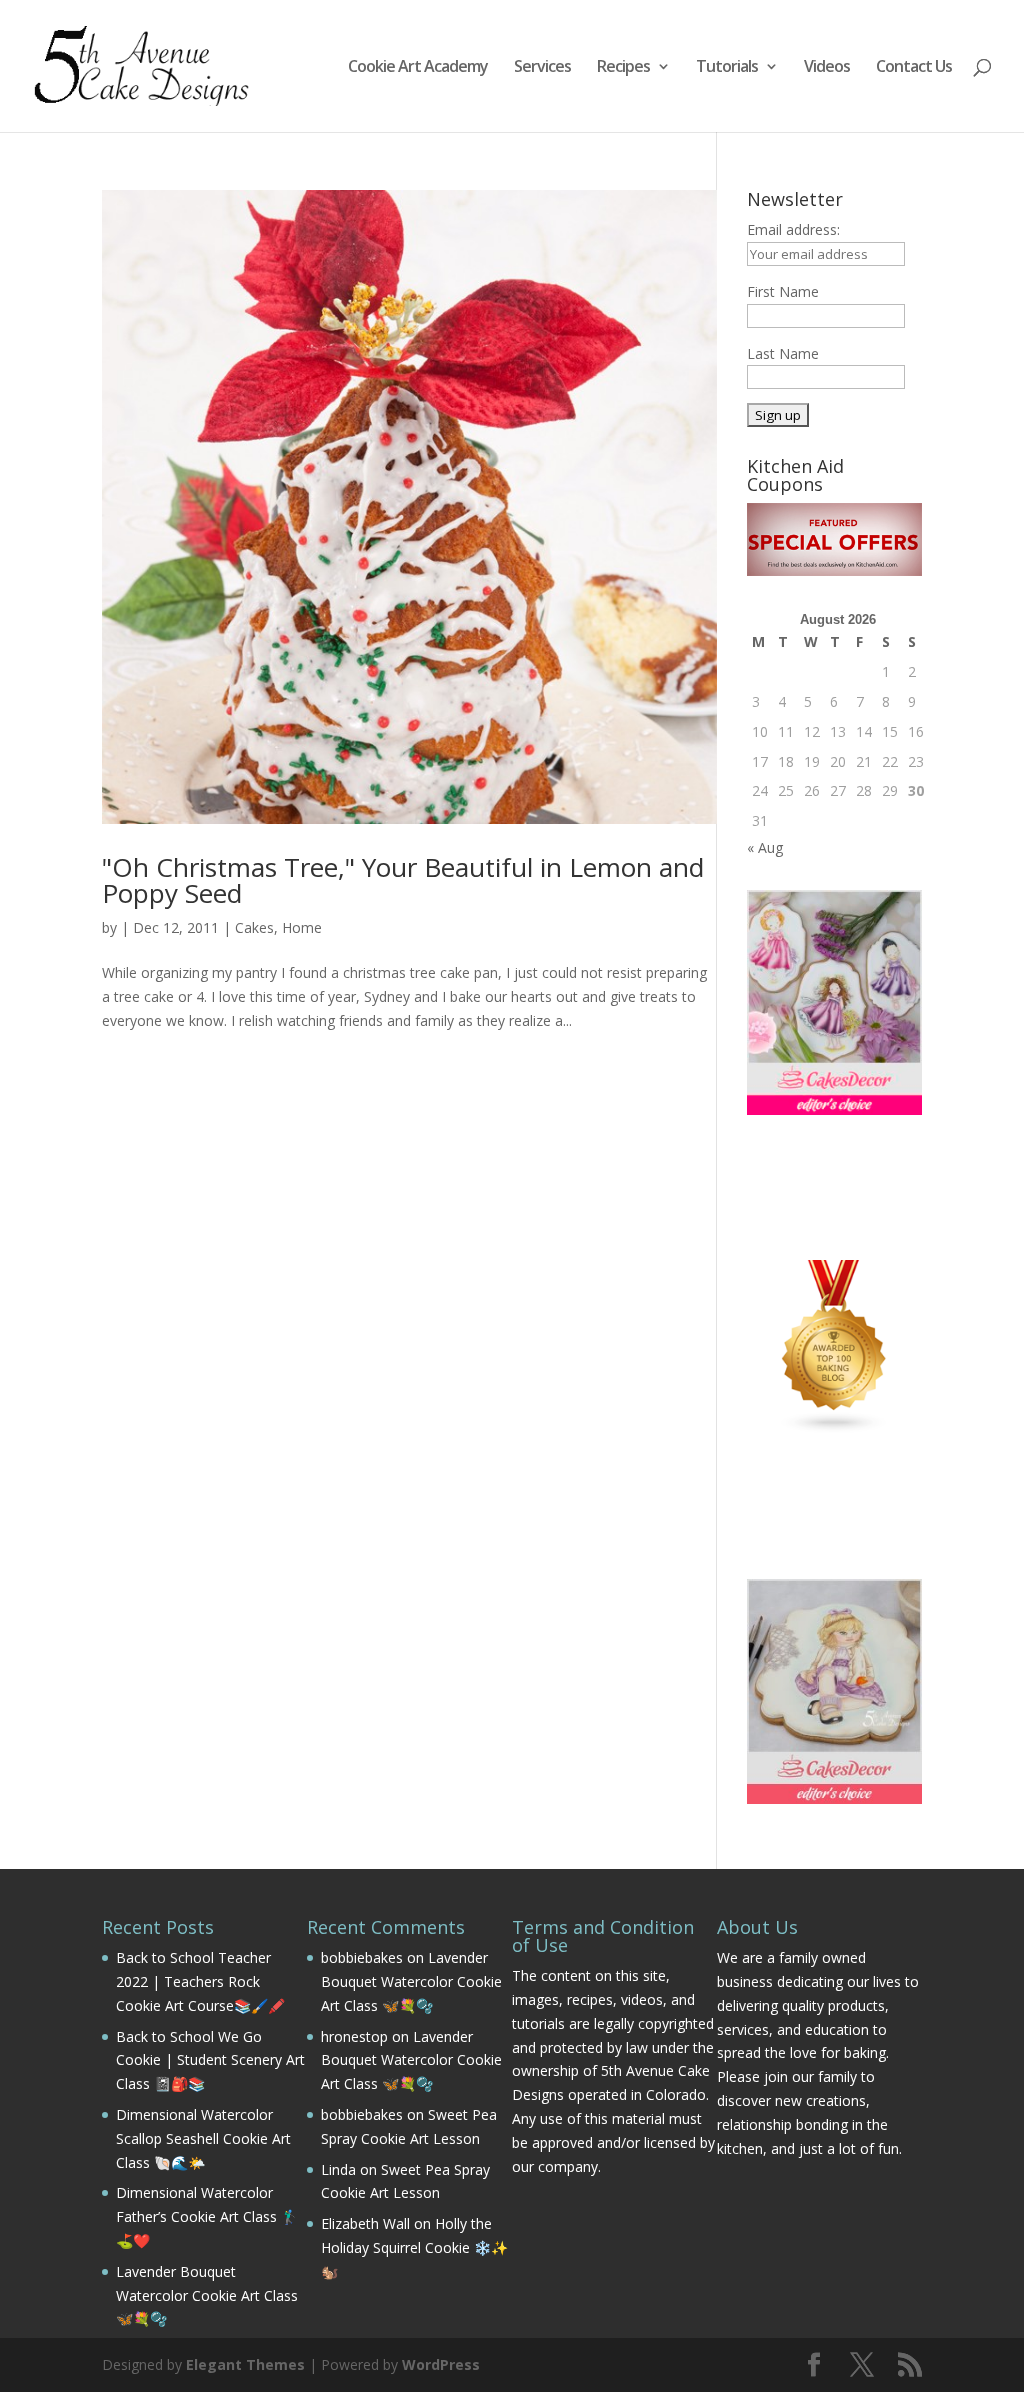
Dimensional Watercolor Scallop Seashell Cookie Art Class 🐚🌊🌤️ (203, 2138)
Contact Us (914, 68)
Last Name (783, 353)
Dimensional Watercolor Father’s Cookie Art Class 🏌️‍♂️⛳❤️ (207, 2216)
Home (302, 927)
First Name (783, 291)
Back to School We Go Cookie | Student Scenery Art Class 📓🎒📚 (210, 2060)
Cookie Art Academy (418, 68)
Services (542, 68)
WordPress (441, 2364)
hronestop (354, 2036)
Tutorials (727, 68)
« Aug (765, 847)
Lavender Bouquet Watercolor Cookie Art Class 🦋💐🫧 (207, 2295)
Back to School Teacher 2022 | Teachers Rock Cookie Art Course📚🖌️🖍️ (200, 1981)
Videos (827, 68)
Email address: (793, 229)
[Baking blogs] (834, 1428)
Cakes (254, 927)
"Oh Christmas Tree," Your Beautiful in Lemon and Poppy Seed (403, 880)
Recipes (623, 68)
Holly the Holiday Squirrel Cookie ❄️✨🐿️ (414, 2247)
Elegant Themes (245, 2364)
